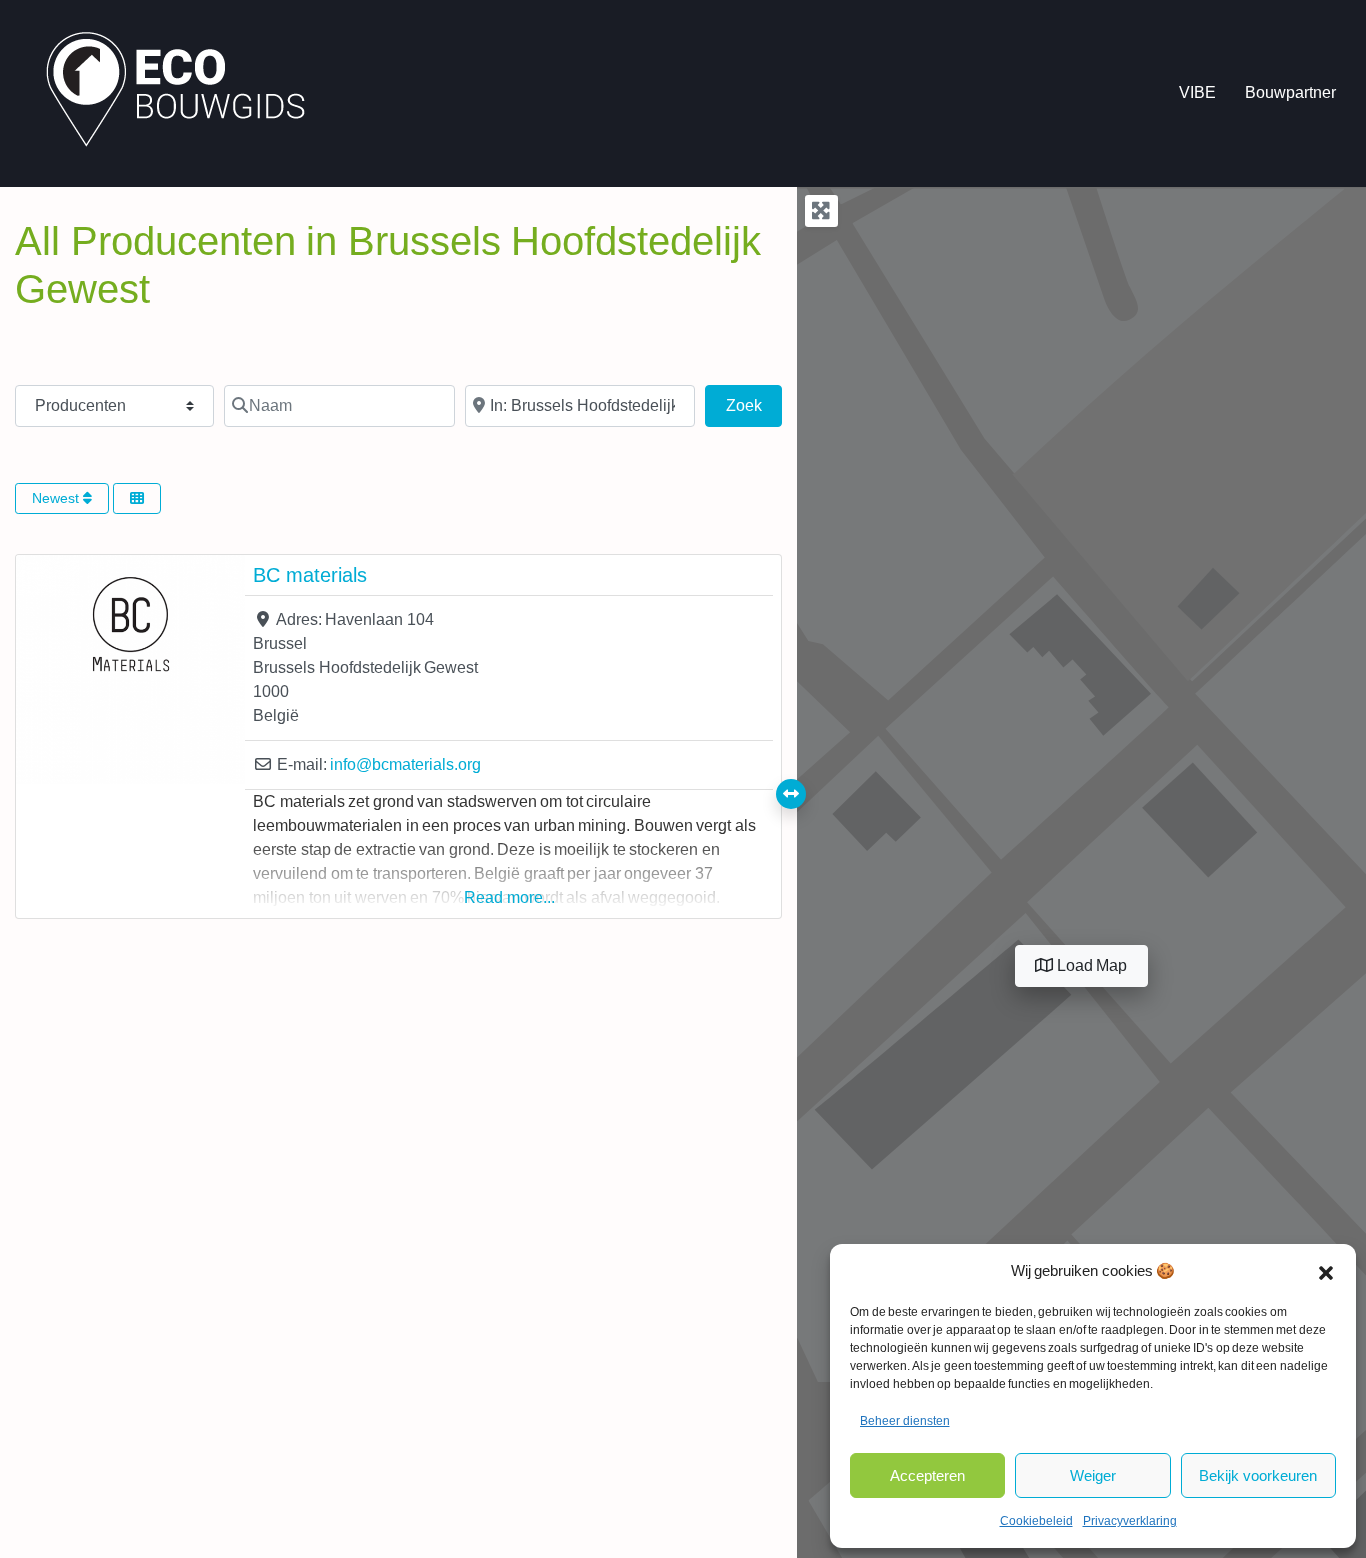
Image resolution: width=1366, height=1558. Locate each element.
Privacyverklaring (1130, 1521)
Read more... (509, 897)
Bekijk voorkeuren (1258, 1475)
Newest (57, 498)
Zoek (753, 405)
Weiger (1093, 1475)
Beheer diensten (905, 1421)
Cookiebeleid (1036, 1521)
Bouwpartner (1290, 92)
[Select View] (137, 498)
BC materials (310, 575)
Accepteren (927, 1475)
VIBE (1197, 92)
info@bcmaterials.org (405, 764)
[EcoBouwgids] (185, 92)
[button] (1326, 1271)
